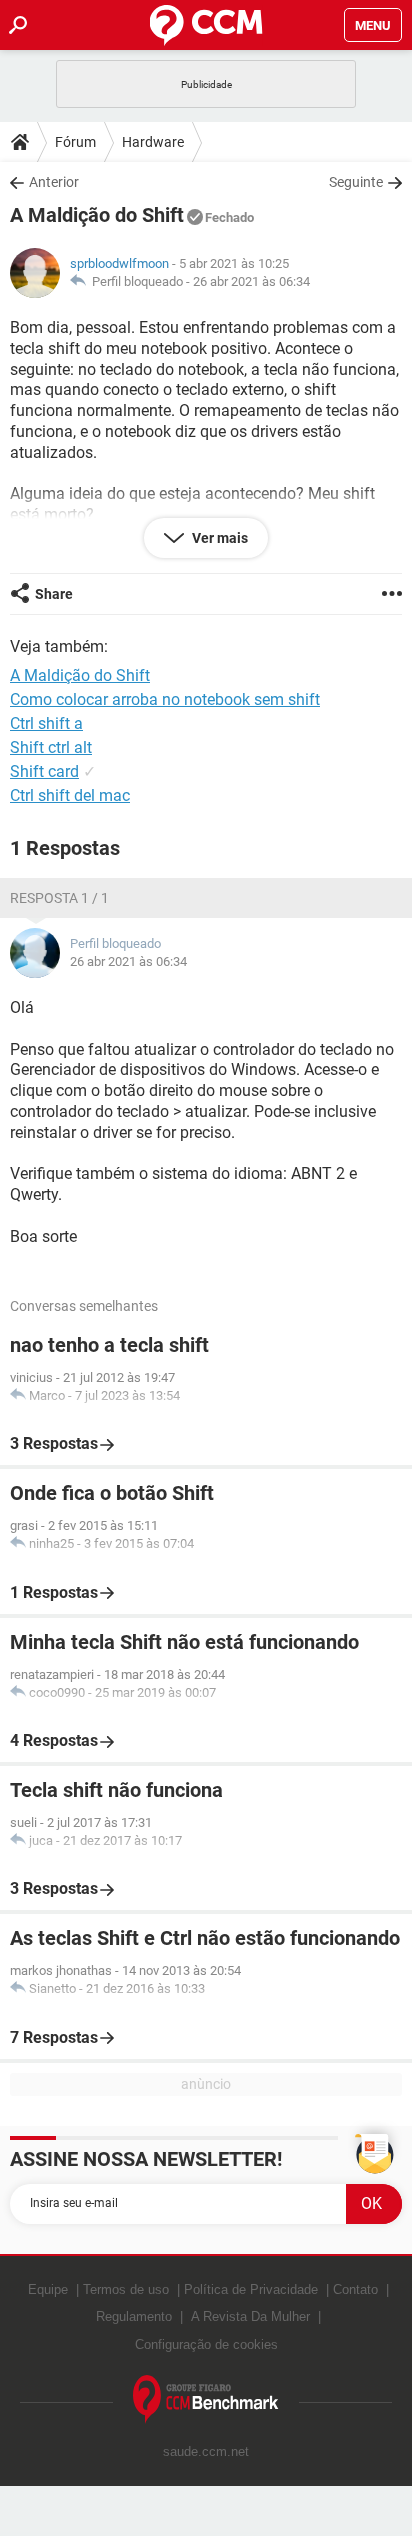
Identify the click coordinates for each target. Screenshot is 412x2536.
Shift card (44, 771)
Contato (355, 2289)
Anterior (54, 182)
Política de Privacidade (251, 2289)
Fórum (75, 142)
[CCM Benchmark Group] (206, 2399)
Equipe (48, 2289)
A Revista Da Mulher (250, 2316)
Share (54, 594)
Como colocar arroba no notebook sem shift (165, 699)
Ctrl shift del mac (70, 795)
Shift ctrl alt (51, 747)
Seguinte (356, 182)
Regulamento (134, 2316)
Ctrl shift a (46, 723)
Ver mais (218, 538)
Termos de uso (126, 2289)
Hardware (153, 142)
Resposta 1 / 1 (59, 898)
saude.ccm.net (206, 2451)
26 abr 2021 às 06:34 (251, 281)
